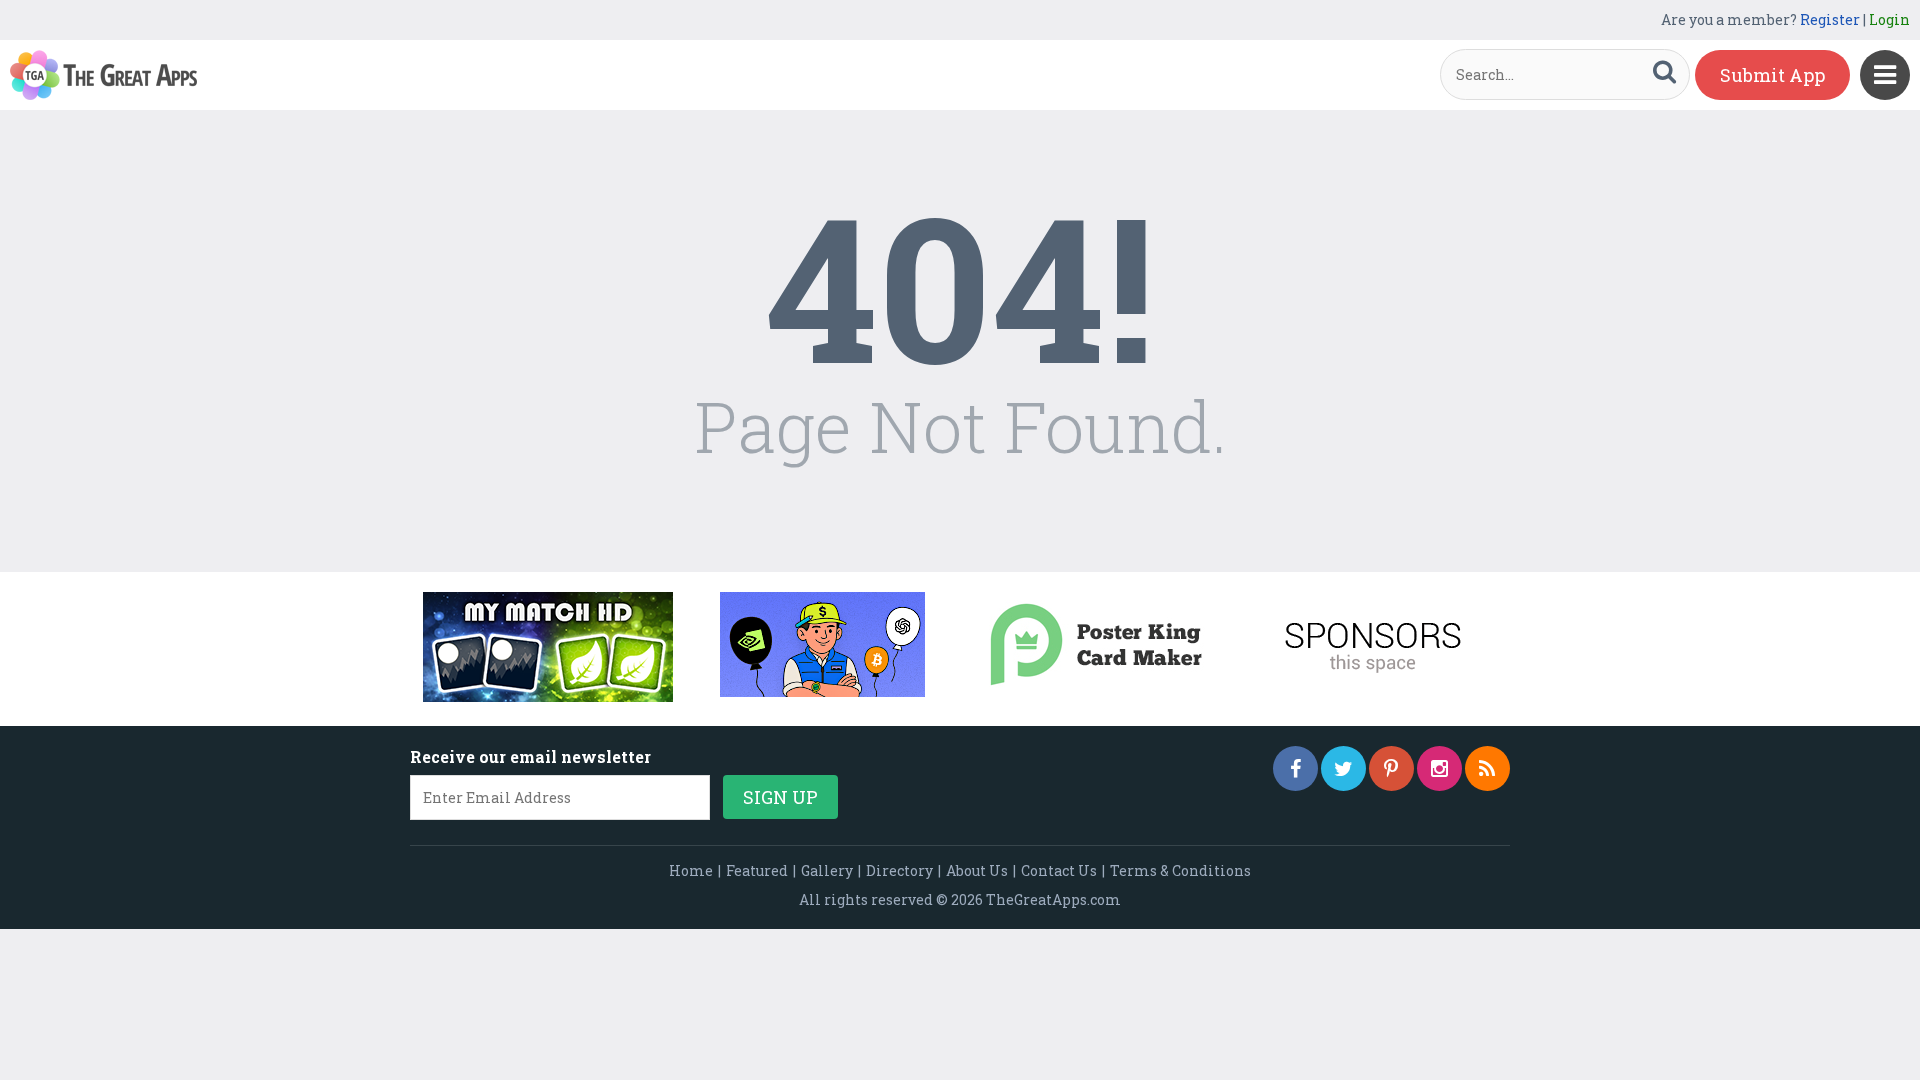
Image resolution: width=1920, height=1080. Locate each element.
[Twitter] (1343, 768)
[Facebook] (1295, 768)
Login (1889, 19)
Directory (899, 870)
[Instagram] (1439, 768)
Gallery (827, 870)
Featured (757, 870)
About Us (977, 870)
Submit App (1772, 75)
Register (1830, 19)
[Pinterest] (1391, 768)
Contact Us (1059, 870)
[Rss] (1487, 768)
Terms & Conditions (1180, 870)
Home (691, 870)
